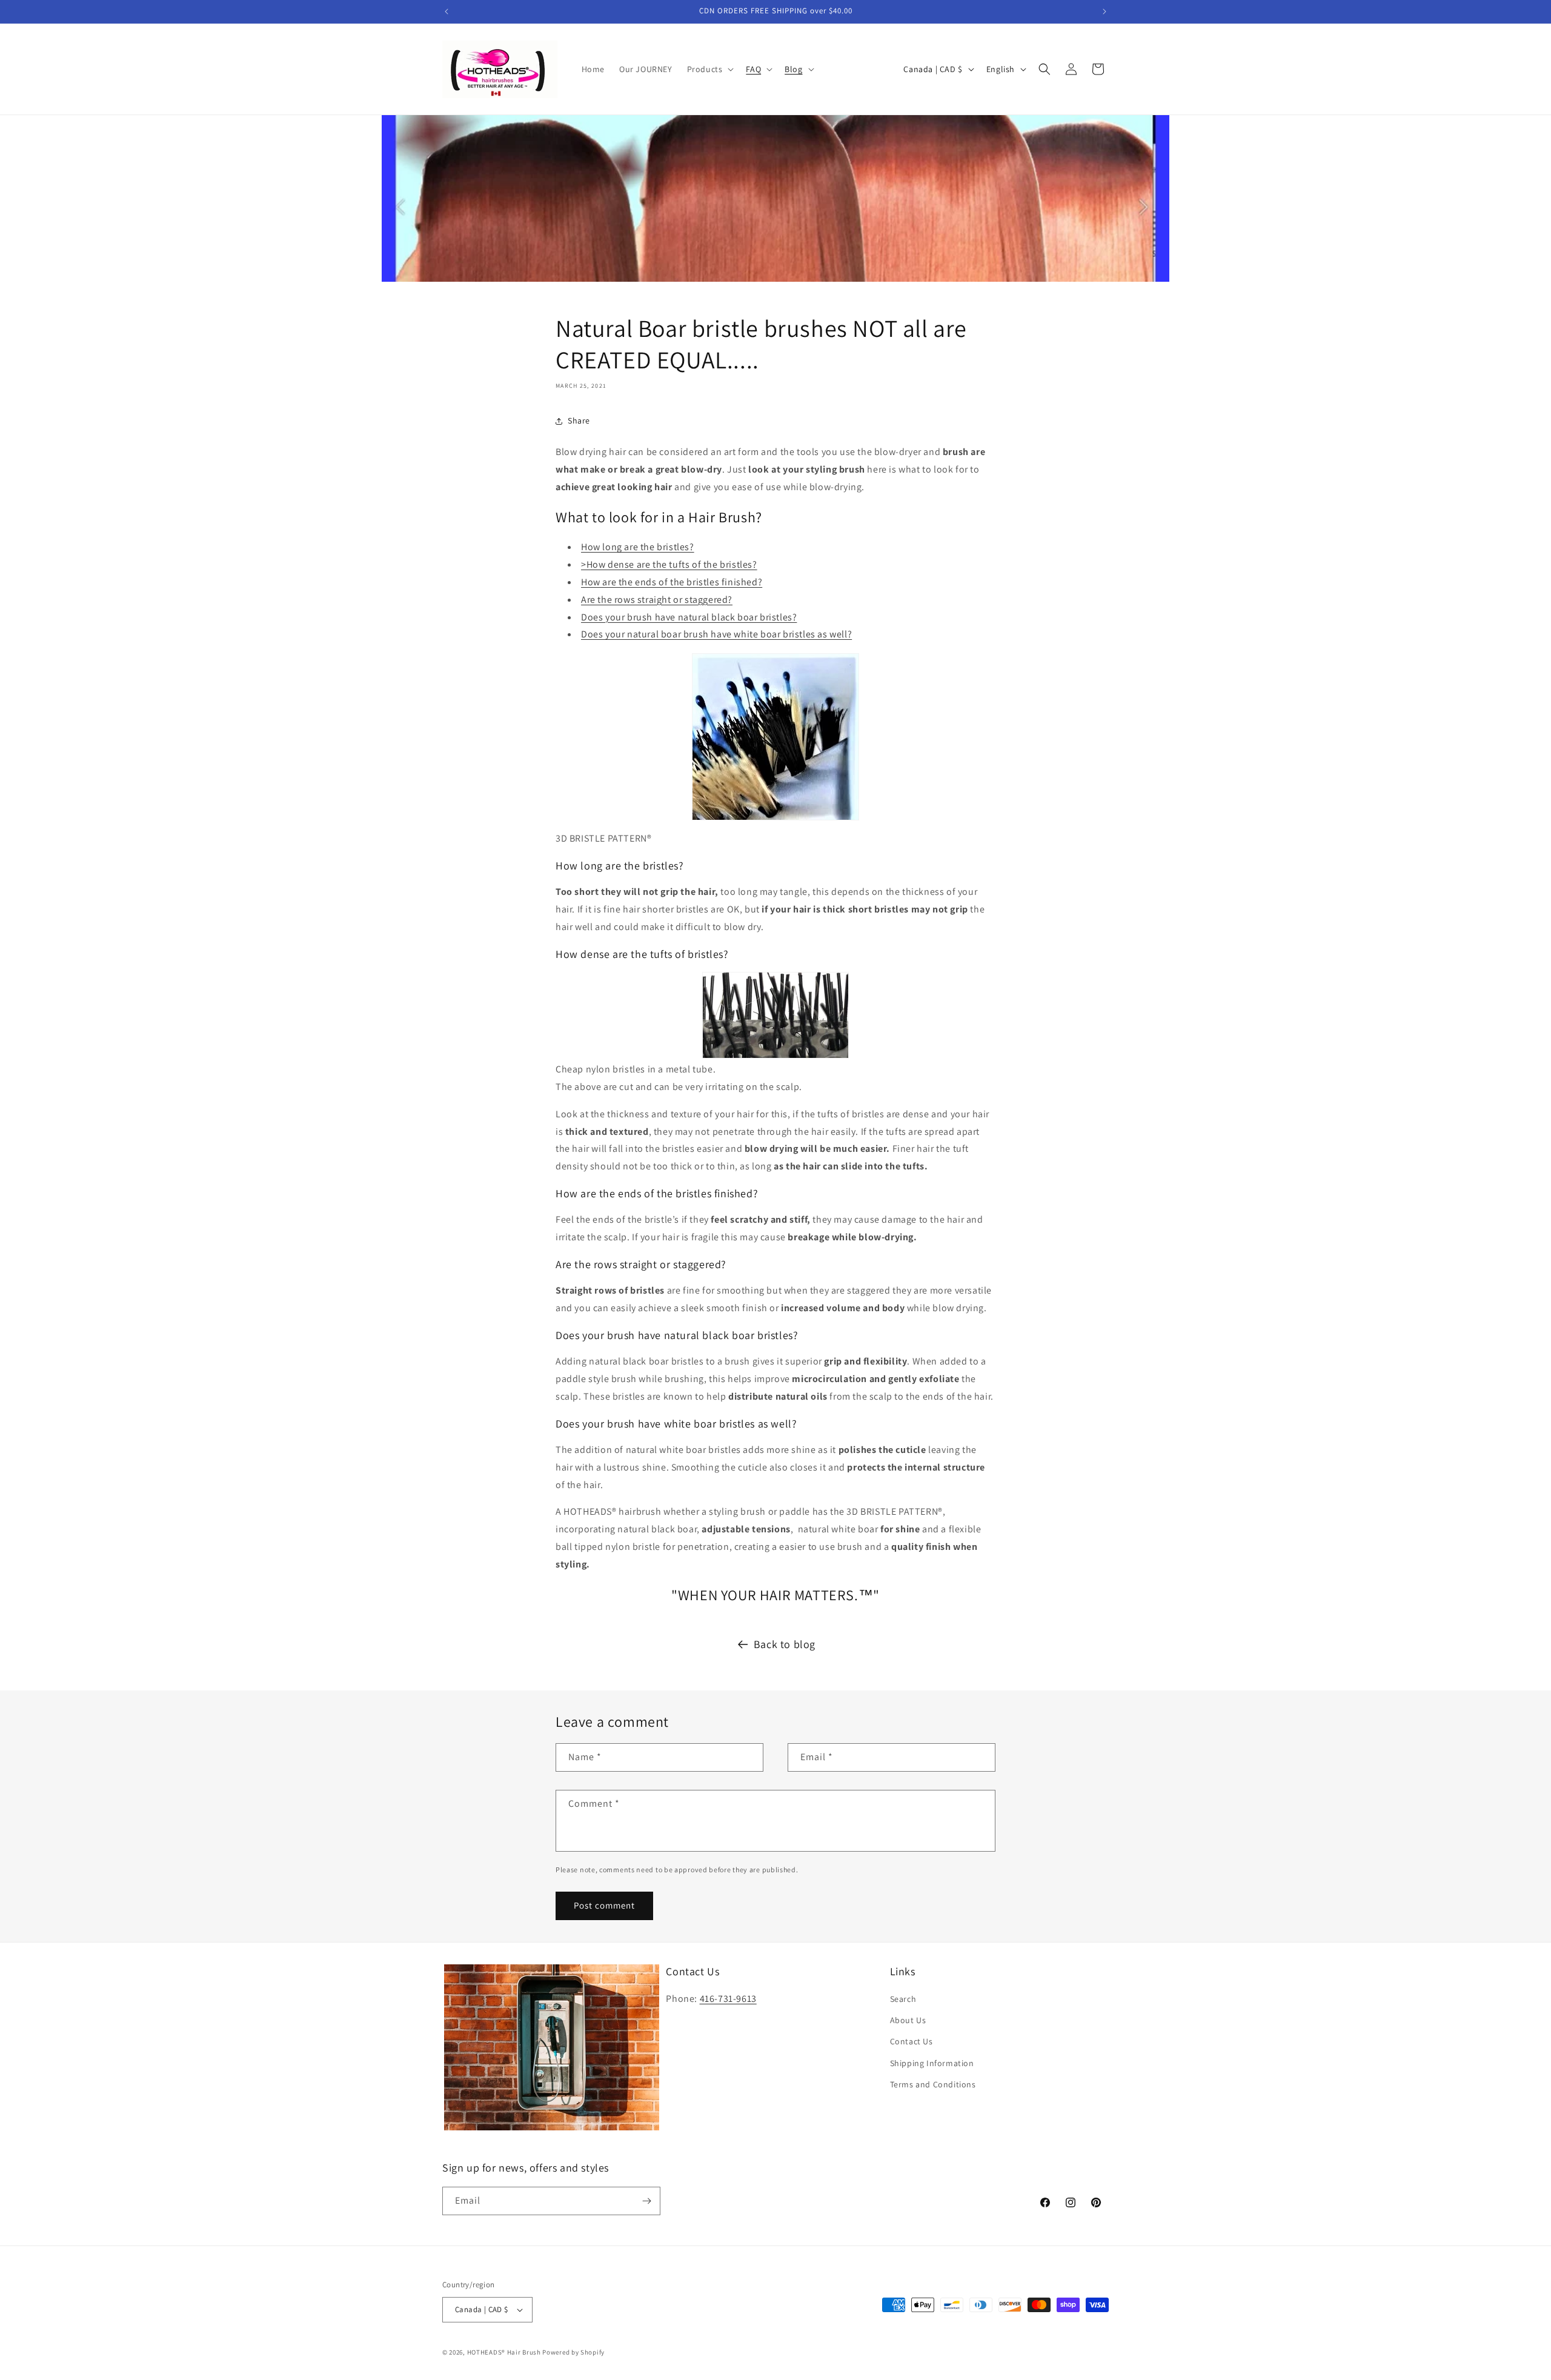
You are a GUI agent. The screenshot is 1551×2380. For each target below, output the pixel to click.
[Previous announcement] (447, 12)
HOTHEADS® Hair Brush (504, 2352)
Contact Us (912, 2041)
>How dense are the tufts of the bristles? (669, 564)
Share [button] (579, 420)
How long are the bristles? (638, 547)
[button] (709, 69)
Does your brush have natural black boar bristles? (689, 617)
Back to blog (785, 1644)
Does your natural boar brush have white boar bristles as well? (716, 634)
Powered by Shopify (573, 2352)
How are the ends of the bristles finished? (672, 582)
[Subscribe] (646, 2201)
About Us (908, 2020)
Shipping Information (932, 2063)
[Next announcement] (1104, 12)
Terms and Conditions (933, 2084)
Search (903, 1999)
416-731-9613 (728, 1999)
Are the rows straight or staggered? (657, 600)
